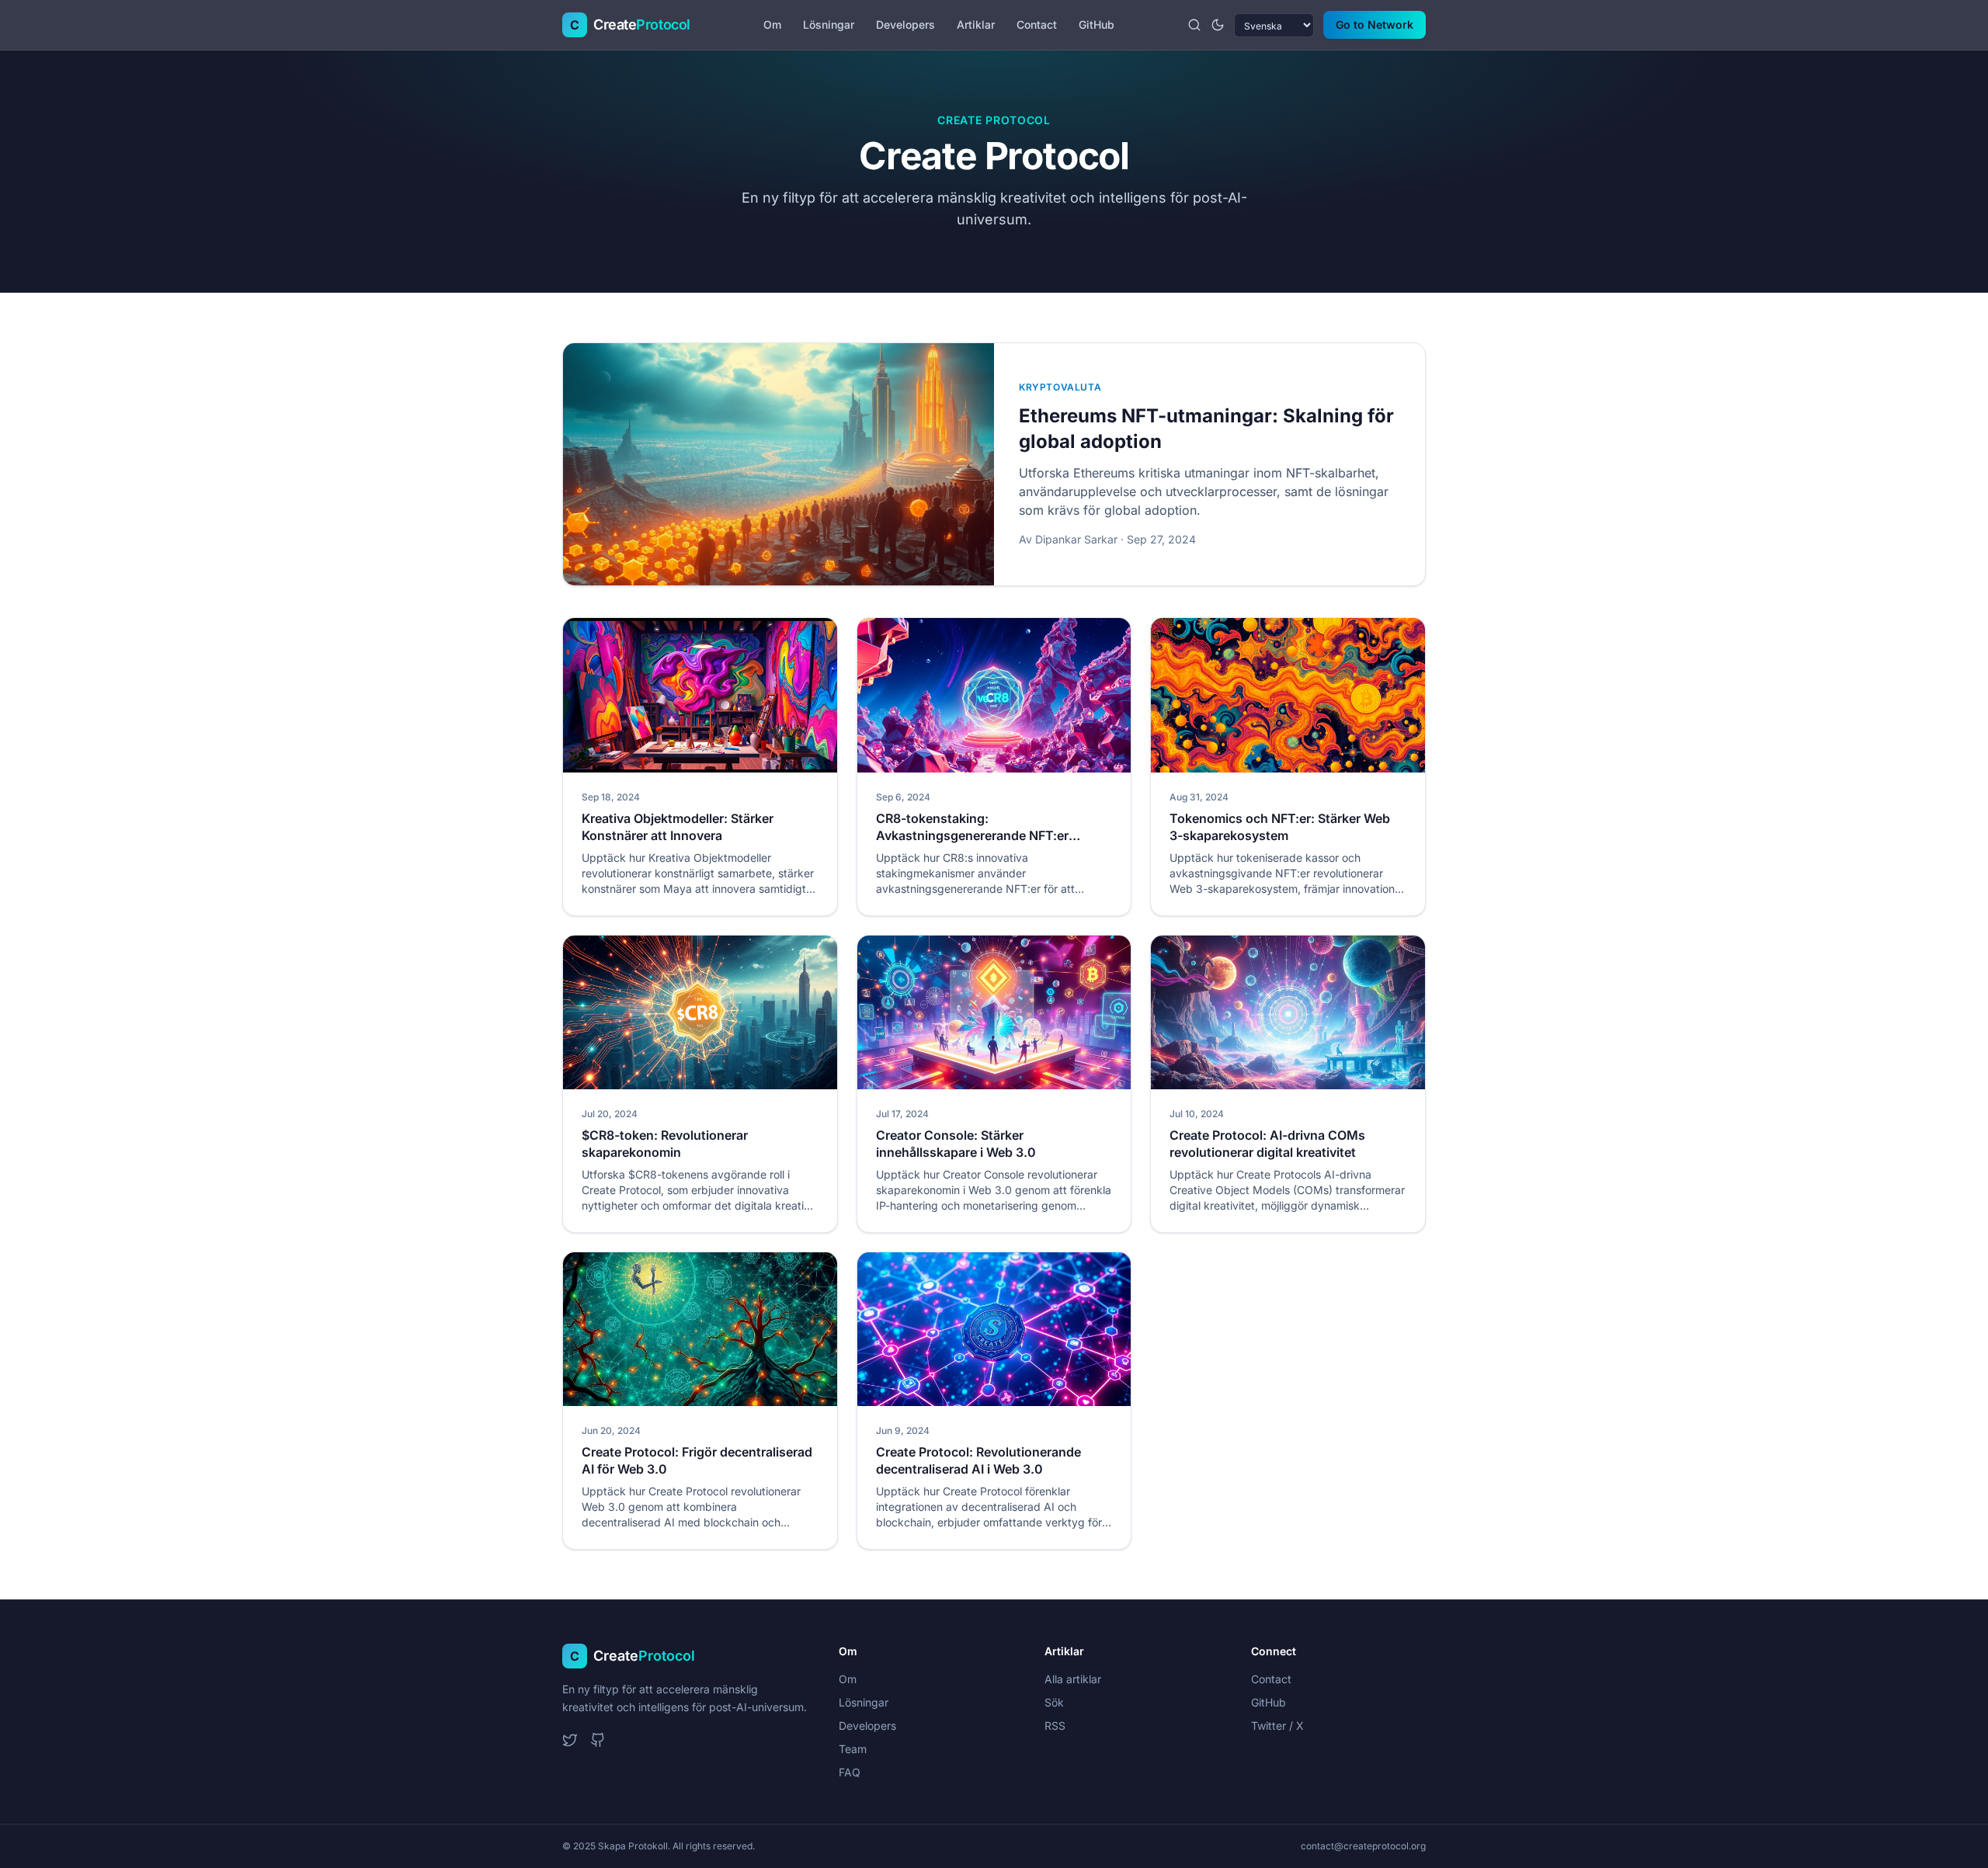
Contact (1037, 24)
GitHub (1097, 24)
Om (772, 24)
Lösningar (829, 24)
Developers (905, 24)
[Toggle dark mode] (1218, 25)
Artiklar (976, 24)
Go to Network (1375, 24)
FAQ (850, 1772)
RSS (1055, 1726)
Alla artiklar (1073, 1679)
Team (853, 1749)
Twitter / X (1277, 1726)
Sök (1054, 1702)
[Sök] (1194, 25)
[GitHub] (598, 1740)
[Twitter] (570, 1740)
